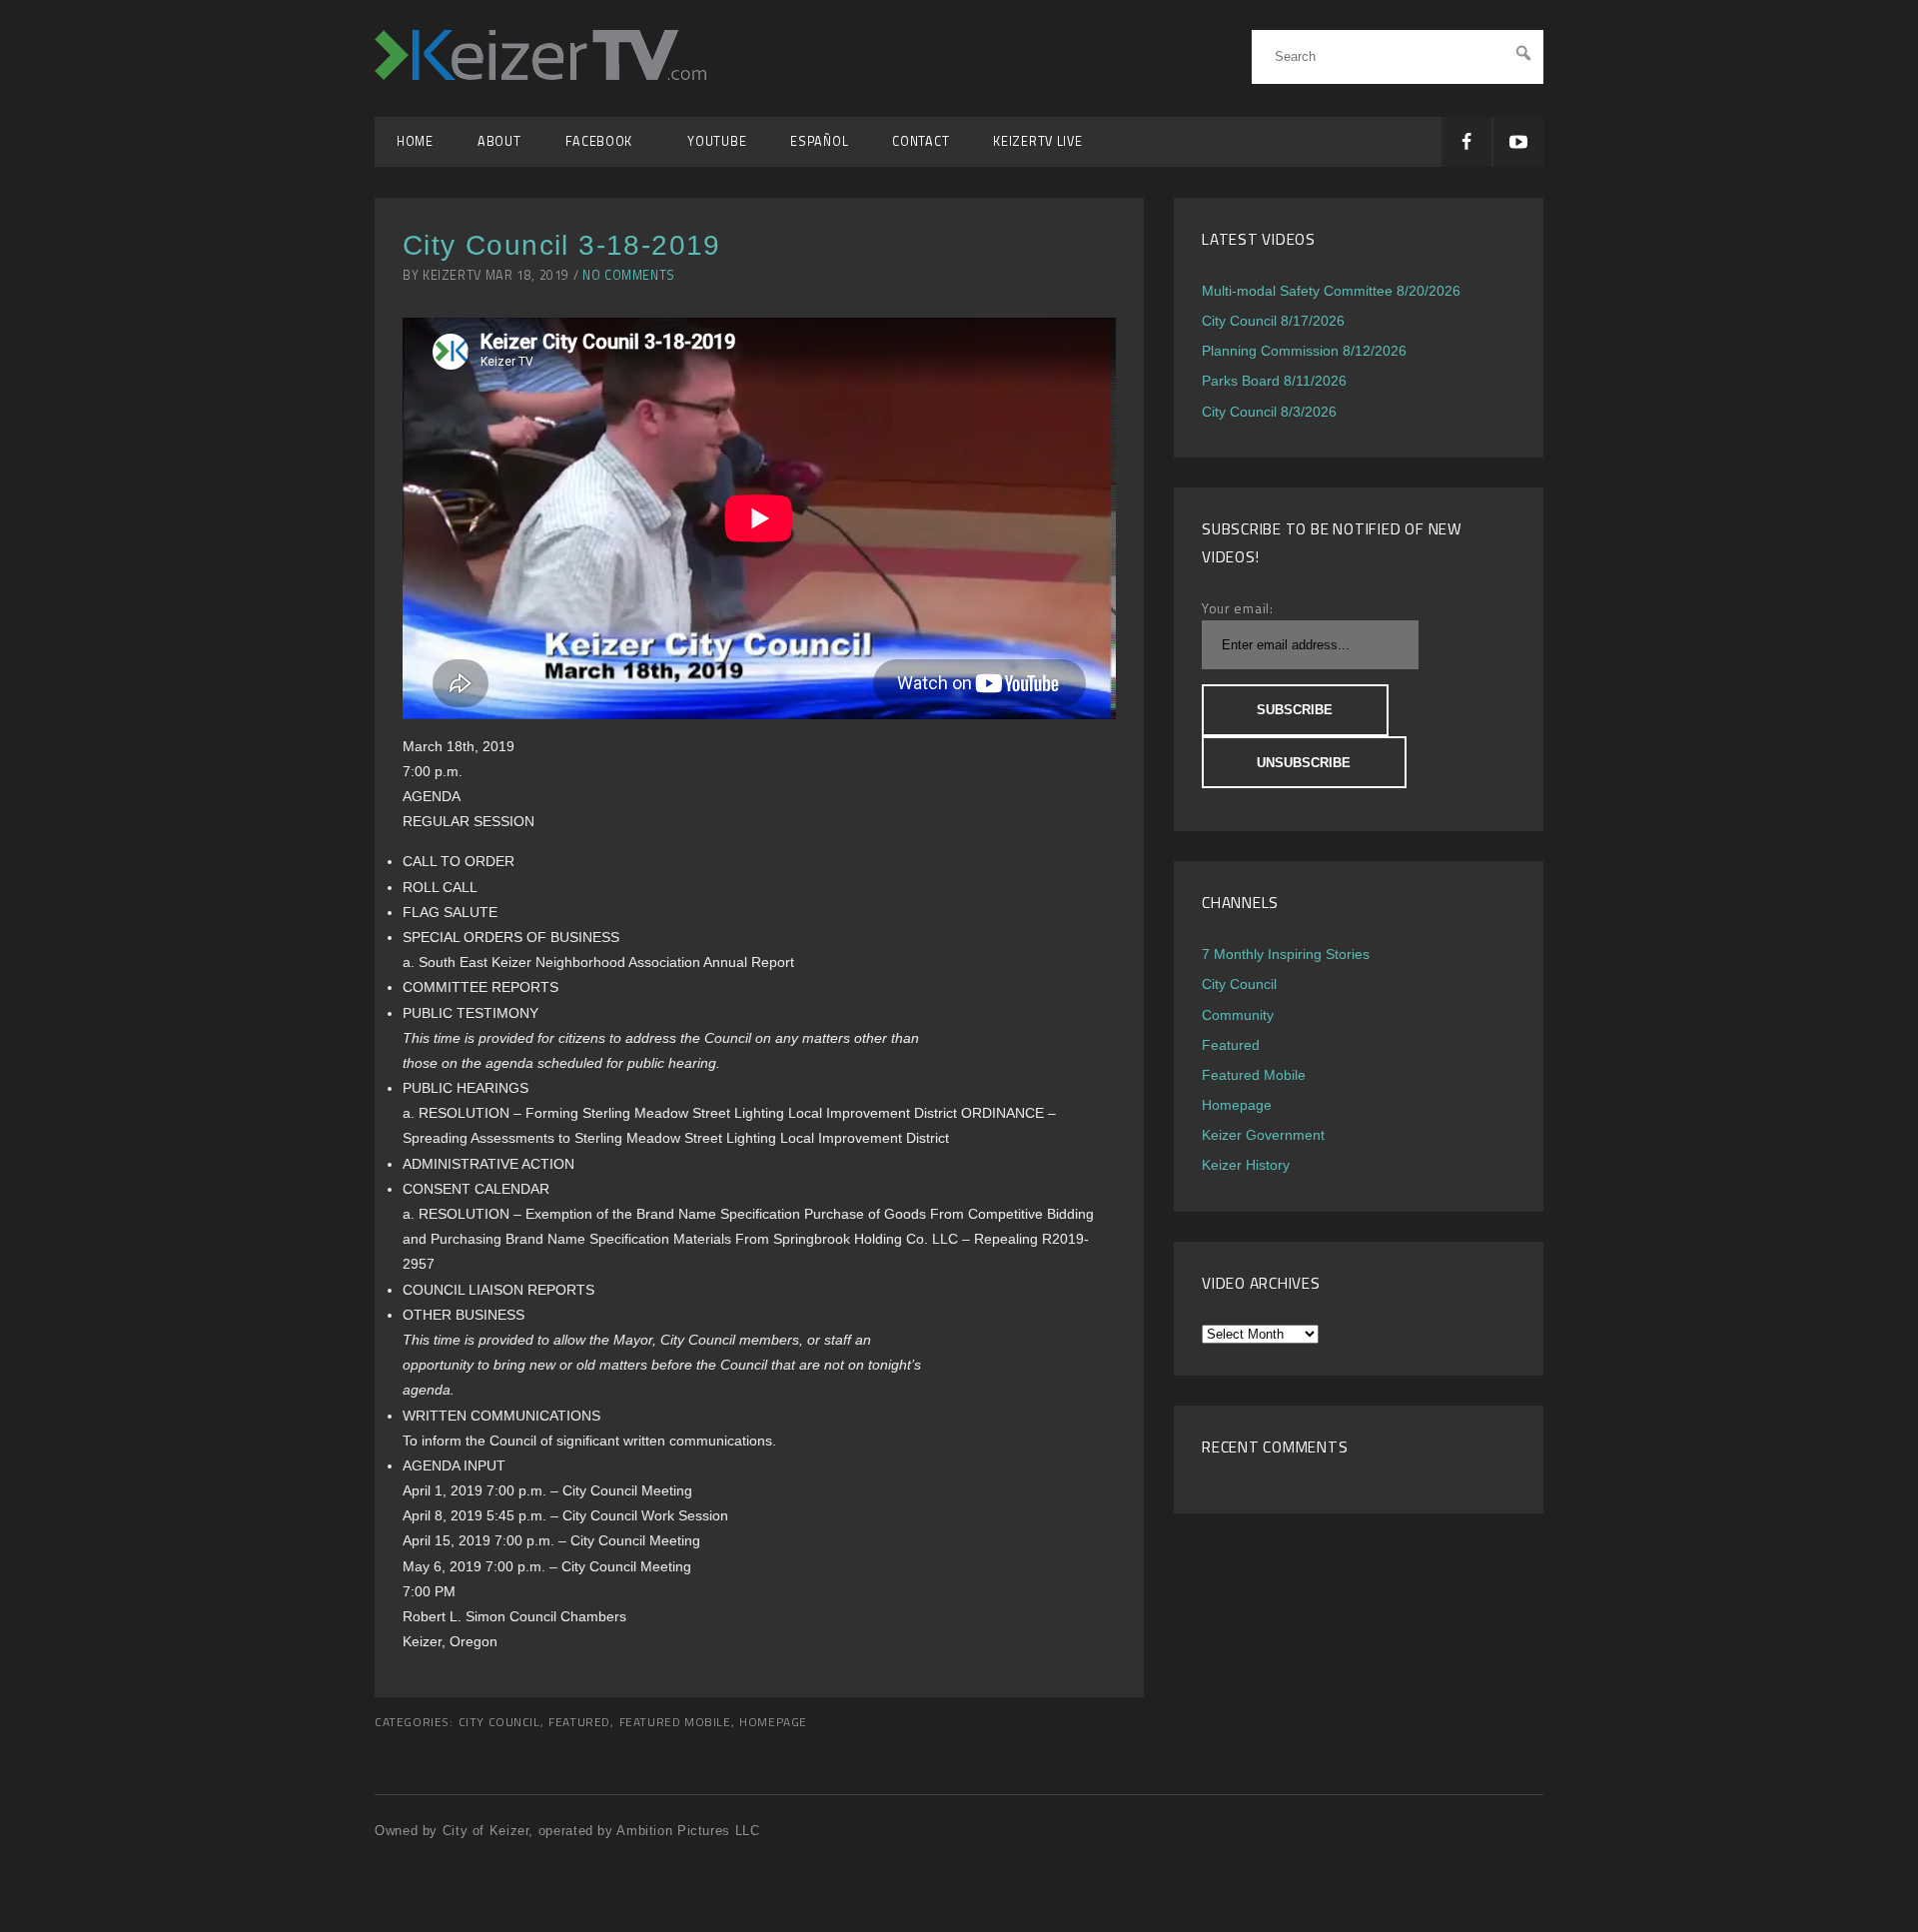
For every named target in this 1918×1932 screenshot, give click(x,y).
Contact (921, 141)
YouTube (717, 141)
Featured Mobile (675, 1722)
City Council (499, 1722)
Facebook (605, 141)
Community (1238, 1015)
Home (415, 141)
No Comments (629, 275)
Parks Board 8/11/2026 (1274, 381)
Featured (579, 1722)
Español (819, 141)
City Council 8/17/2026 (1273, 321)
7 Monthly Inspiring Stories (1286, 954)
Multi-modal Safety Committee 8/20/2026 (1331, 291)
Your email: (1238, 608)
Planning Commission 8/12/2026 (1304, 351)
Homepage (773, 1722)
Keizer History (1246, 1165)
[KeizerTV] (540, 74)
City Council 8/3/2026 (1269, 412)
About (499, 141)
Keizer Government (1263, 1135)
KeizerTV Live (1037, 141)
